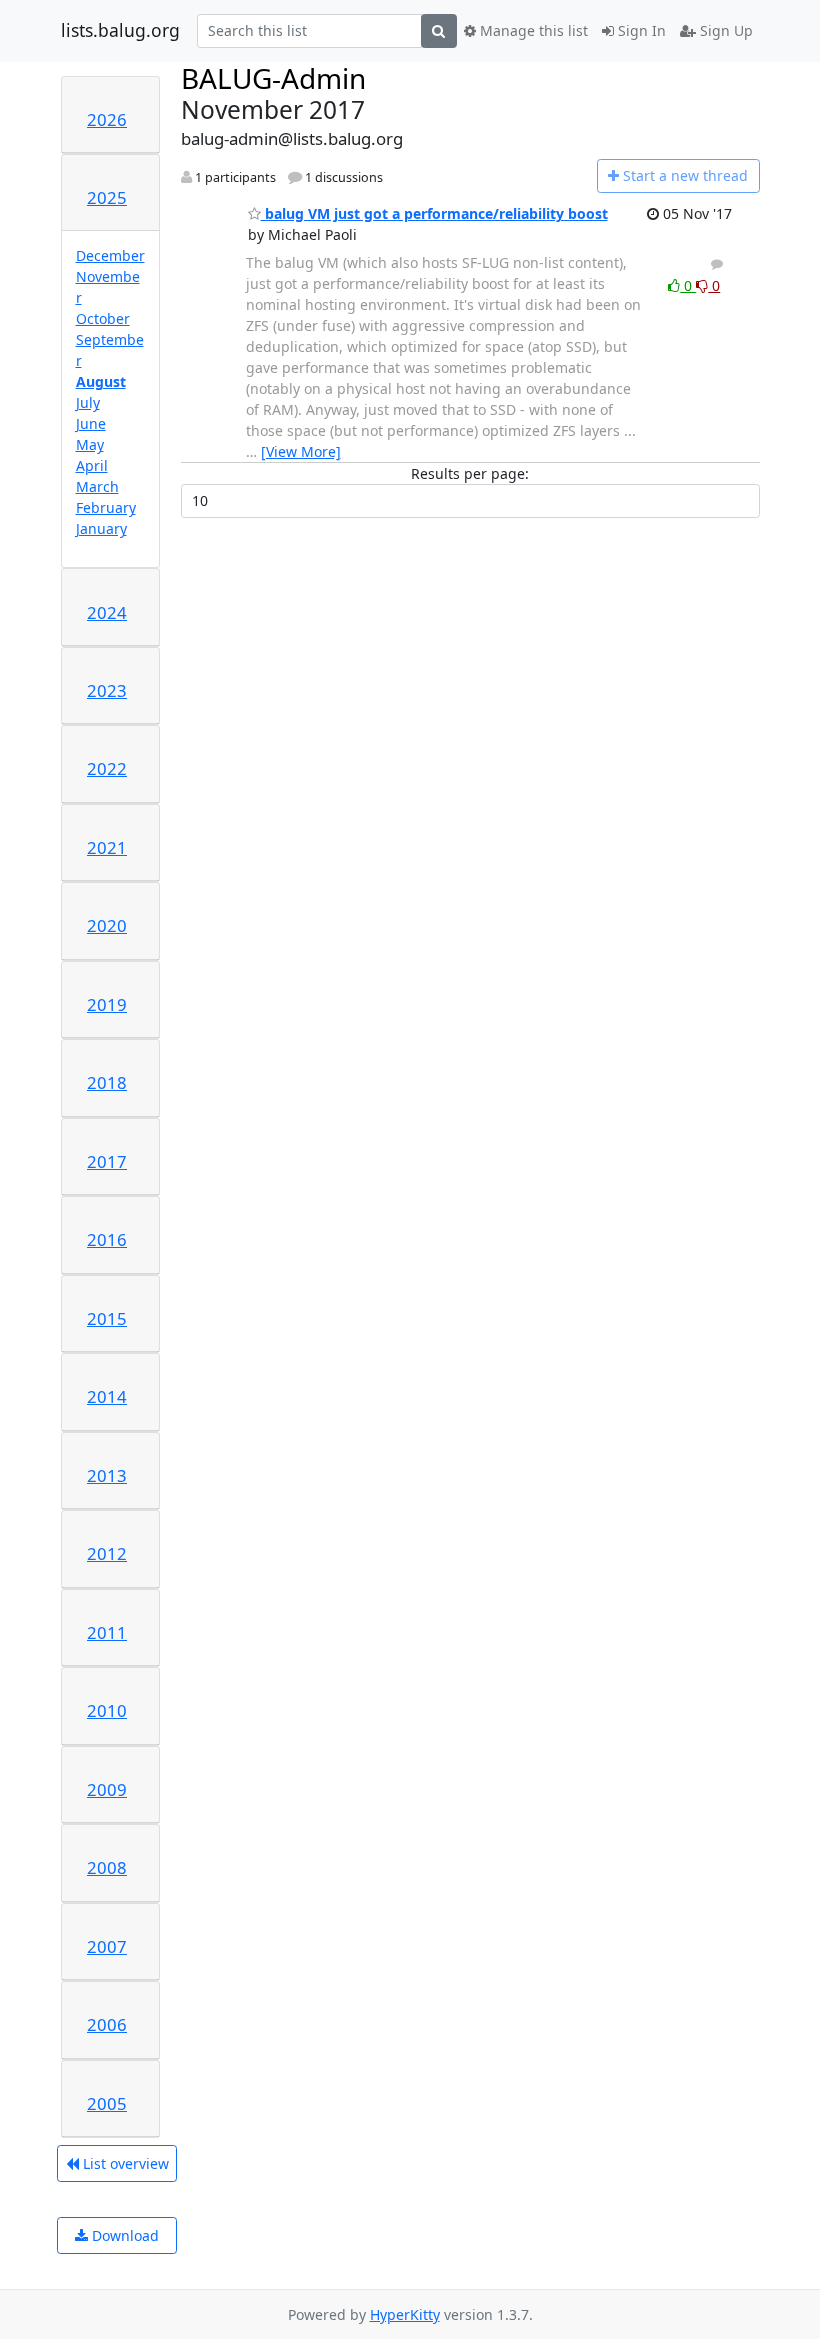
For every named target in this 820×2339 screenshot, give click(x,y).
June (91, 423)
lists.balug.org (120, 31)
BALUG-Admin (273, 78)
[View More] (301, 451)
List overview (124, 2163)
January (101, 528)
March (97, 486)
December (110, 255)
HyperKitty (405, 2314)
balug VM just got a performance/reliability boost (434, 213)
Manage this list (532, 30)
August (101, 381)
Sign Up (724, 30)
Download (123, 2235)
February (106, 507)
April (92, 465)
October (103, 318)
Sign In (640, 30)
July (88, 402)
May (90, 444)
